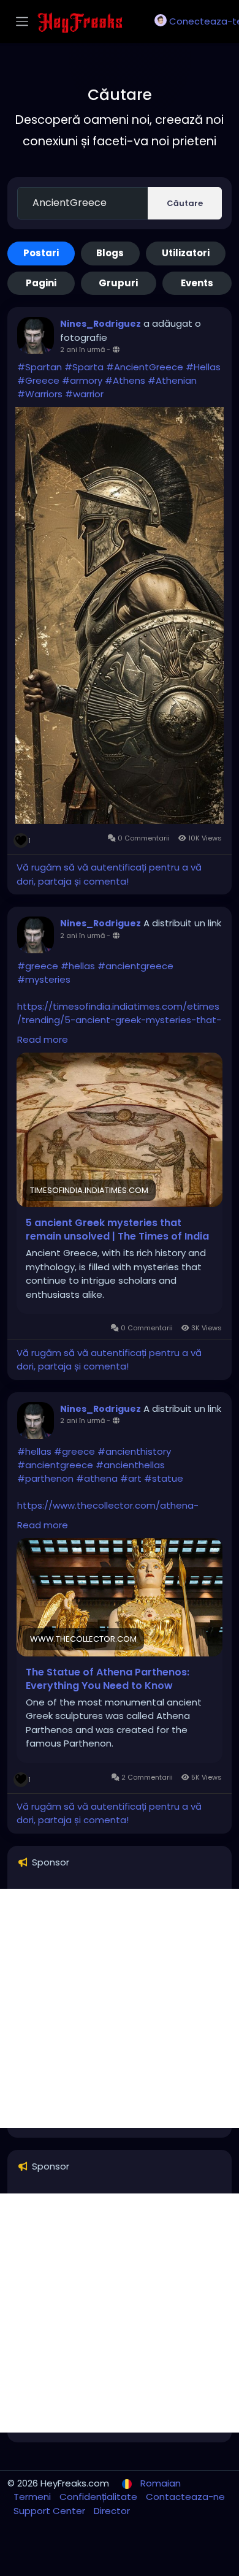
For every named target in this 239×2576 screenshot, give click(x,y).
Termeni (33, 2497)
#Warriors (40, 394)
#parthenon (45, 1478)
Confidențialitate (100, 2497)
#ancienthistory (134, 1451)
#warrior (84, 394)
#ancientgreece (135, 966)
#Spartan (40, 367)
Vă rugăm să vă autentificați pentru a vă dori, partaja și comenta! (109, 874)
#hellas (78, 966)
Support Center (51, 2511)
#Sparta (84, 367)
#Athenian (172, 380)
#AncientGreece (145, 367)
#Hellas (203, 367)
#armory (82, 380)
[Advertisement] (120, 2008)
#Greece (38, 380)
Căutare (185, 203)
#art (131, 1478)
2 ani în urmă (82, 349)
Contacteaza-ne (185, 2497)
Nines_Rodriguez (101, 324)
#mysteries (44, 979)
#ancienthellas (130, 1465)
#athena (97, 1478)
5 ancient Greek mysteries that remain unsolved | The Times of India (117, 1230)
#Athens (125, 380)
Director (112, 2511)
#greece (38, 966)
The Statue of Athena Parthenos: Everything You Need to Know (108, 1679)
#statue (164, 1478)
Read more (43, 1039)
